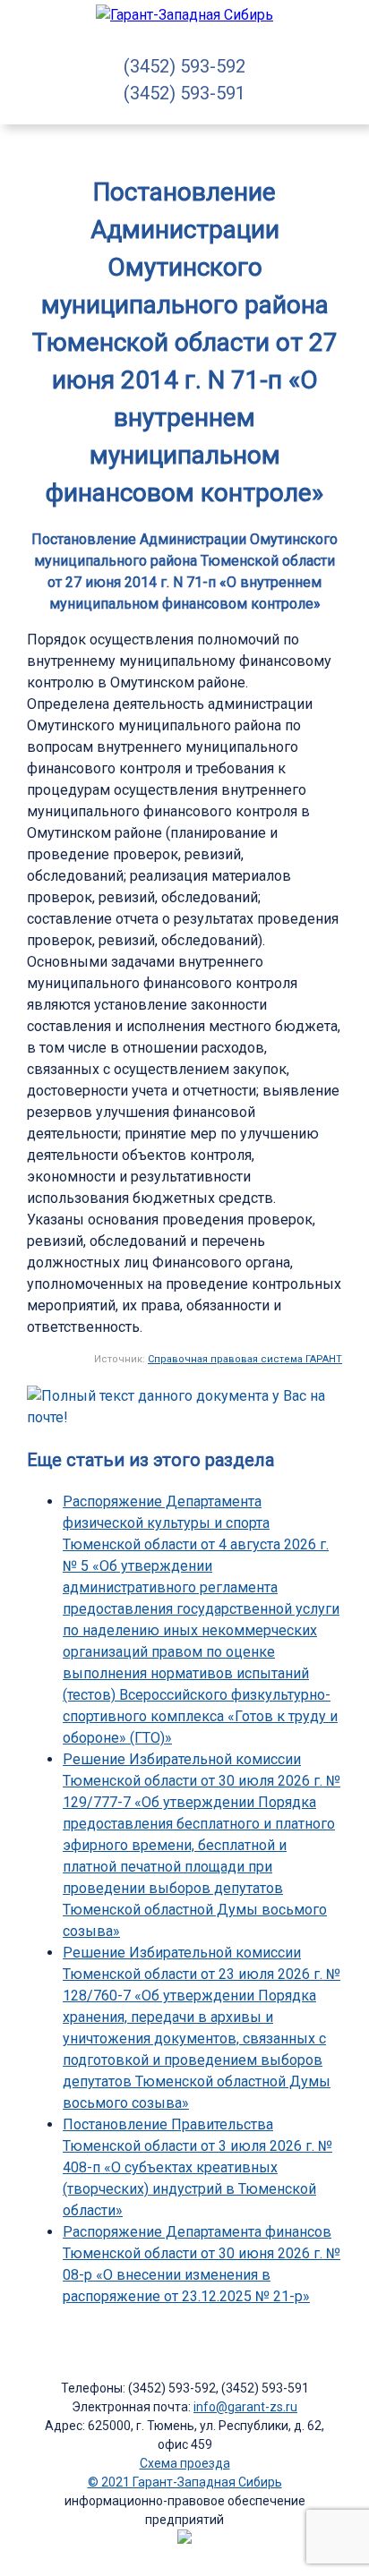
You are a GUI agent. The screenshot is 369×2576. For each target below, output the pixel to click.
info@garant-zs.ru (245, 2407)
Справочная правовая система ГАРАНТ (245, 1359)
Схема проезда (185, 2463)
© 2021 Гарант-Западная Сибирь (185, 2482)
